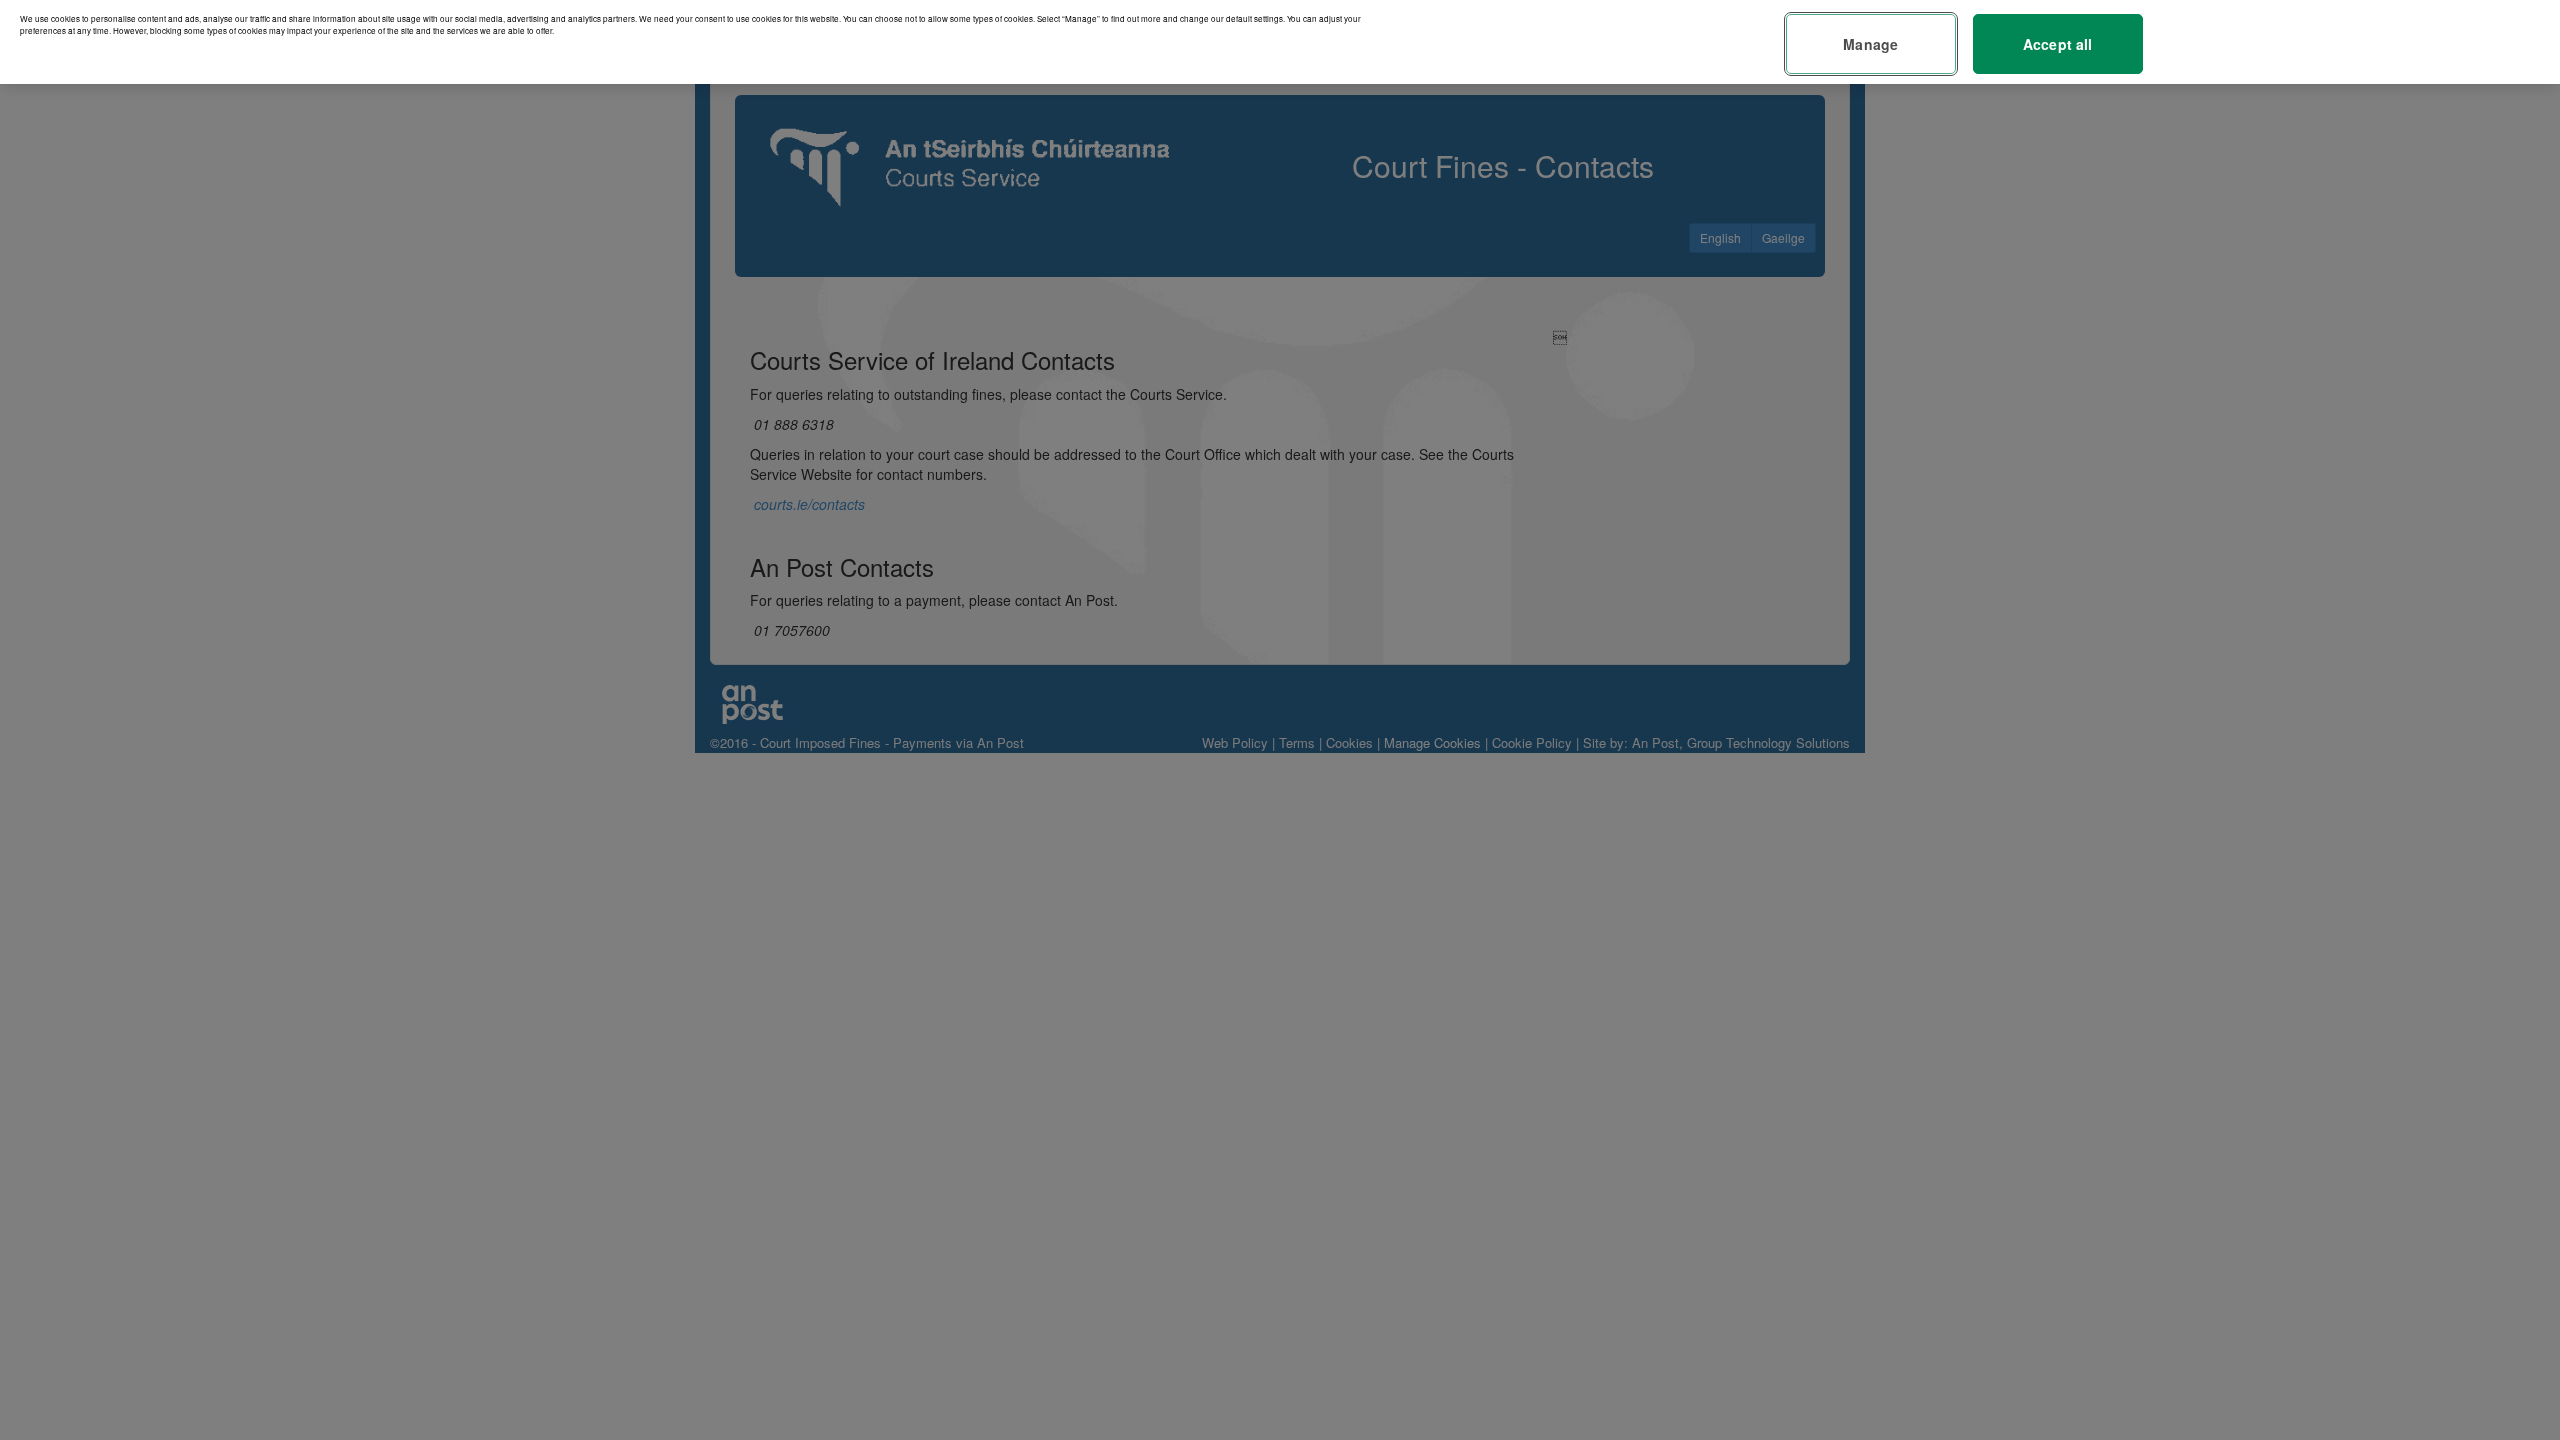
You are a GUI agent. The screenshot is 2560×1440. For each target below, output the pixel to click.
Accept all (2057, 44)
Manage (1870, 44)
